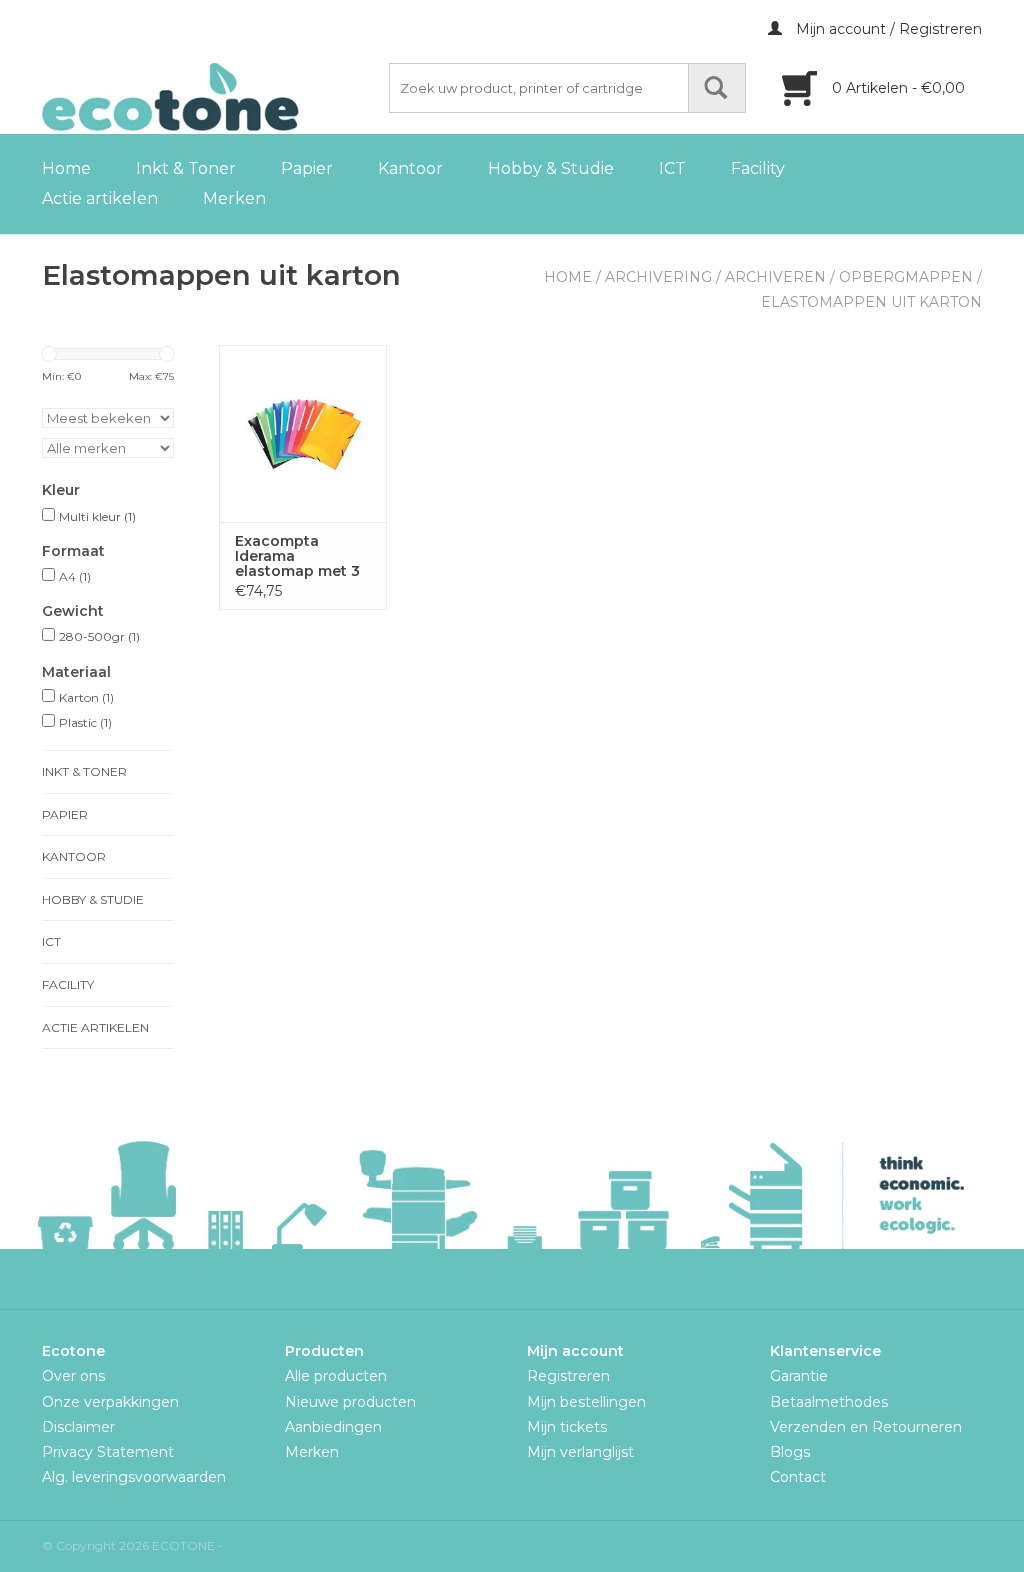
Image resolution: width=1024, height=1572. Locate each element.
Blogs (790, 1452)
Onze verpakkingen (110, 1402)
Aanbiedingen (333, 1427)
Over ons (73, 1376)
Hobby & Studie (551, 168)
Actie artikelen (100, 198)
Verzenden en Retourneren (866, 1427)
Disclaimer (78, 1427)
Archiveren (775, 277)
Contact (798, 1477)
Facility (758, 168)
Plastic (85, 722)
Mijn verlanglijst (580, 1452)
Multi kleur (97, 516)
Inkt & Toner (186, 168)
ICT (672, 168)
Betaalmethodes (829, 1402)
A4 (75, 576)
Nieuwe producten (350, 1402)
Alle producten (336, 1376)
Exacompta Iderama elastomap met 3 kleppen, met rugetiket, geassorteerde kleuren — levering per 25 (297, 556)
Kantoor (410, 168)
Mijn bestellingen (586, 1402)
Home (66, 168)
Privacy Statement (108, 1452)
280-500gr (99, 636)
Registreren (568, 1376)
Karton (86, 697)
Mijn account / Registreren (887, 29)
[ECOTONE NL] (212, 97)
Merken (234, 198)
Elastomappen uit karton (871, 302)
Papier (307, 168)
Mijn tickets (567, 1427)
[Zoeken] (717, 88)
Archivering (658, 277)
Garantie (799, 1376)
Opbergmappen (906, 277)
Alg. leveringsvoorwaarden (134, 1477)
